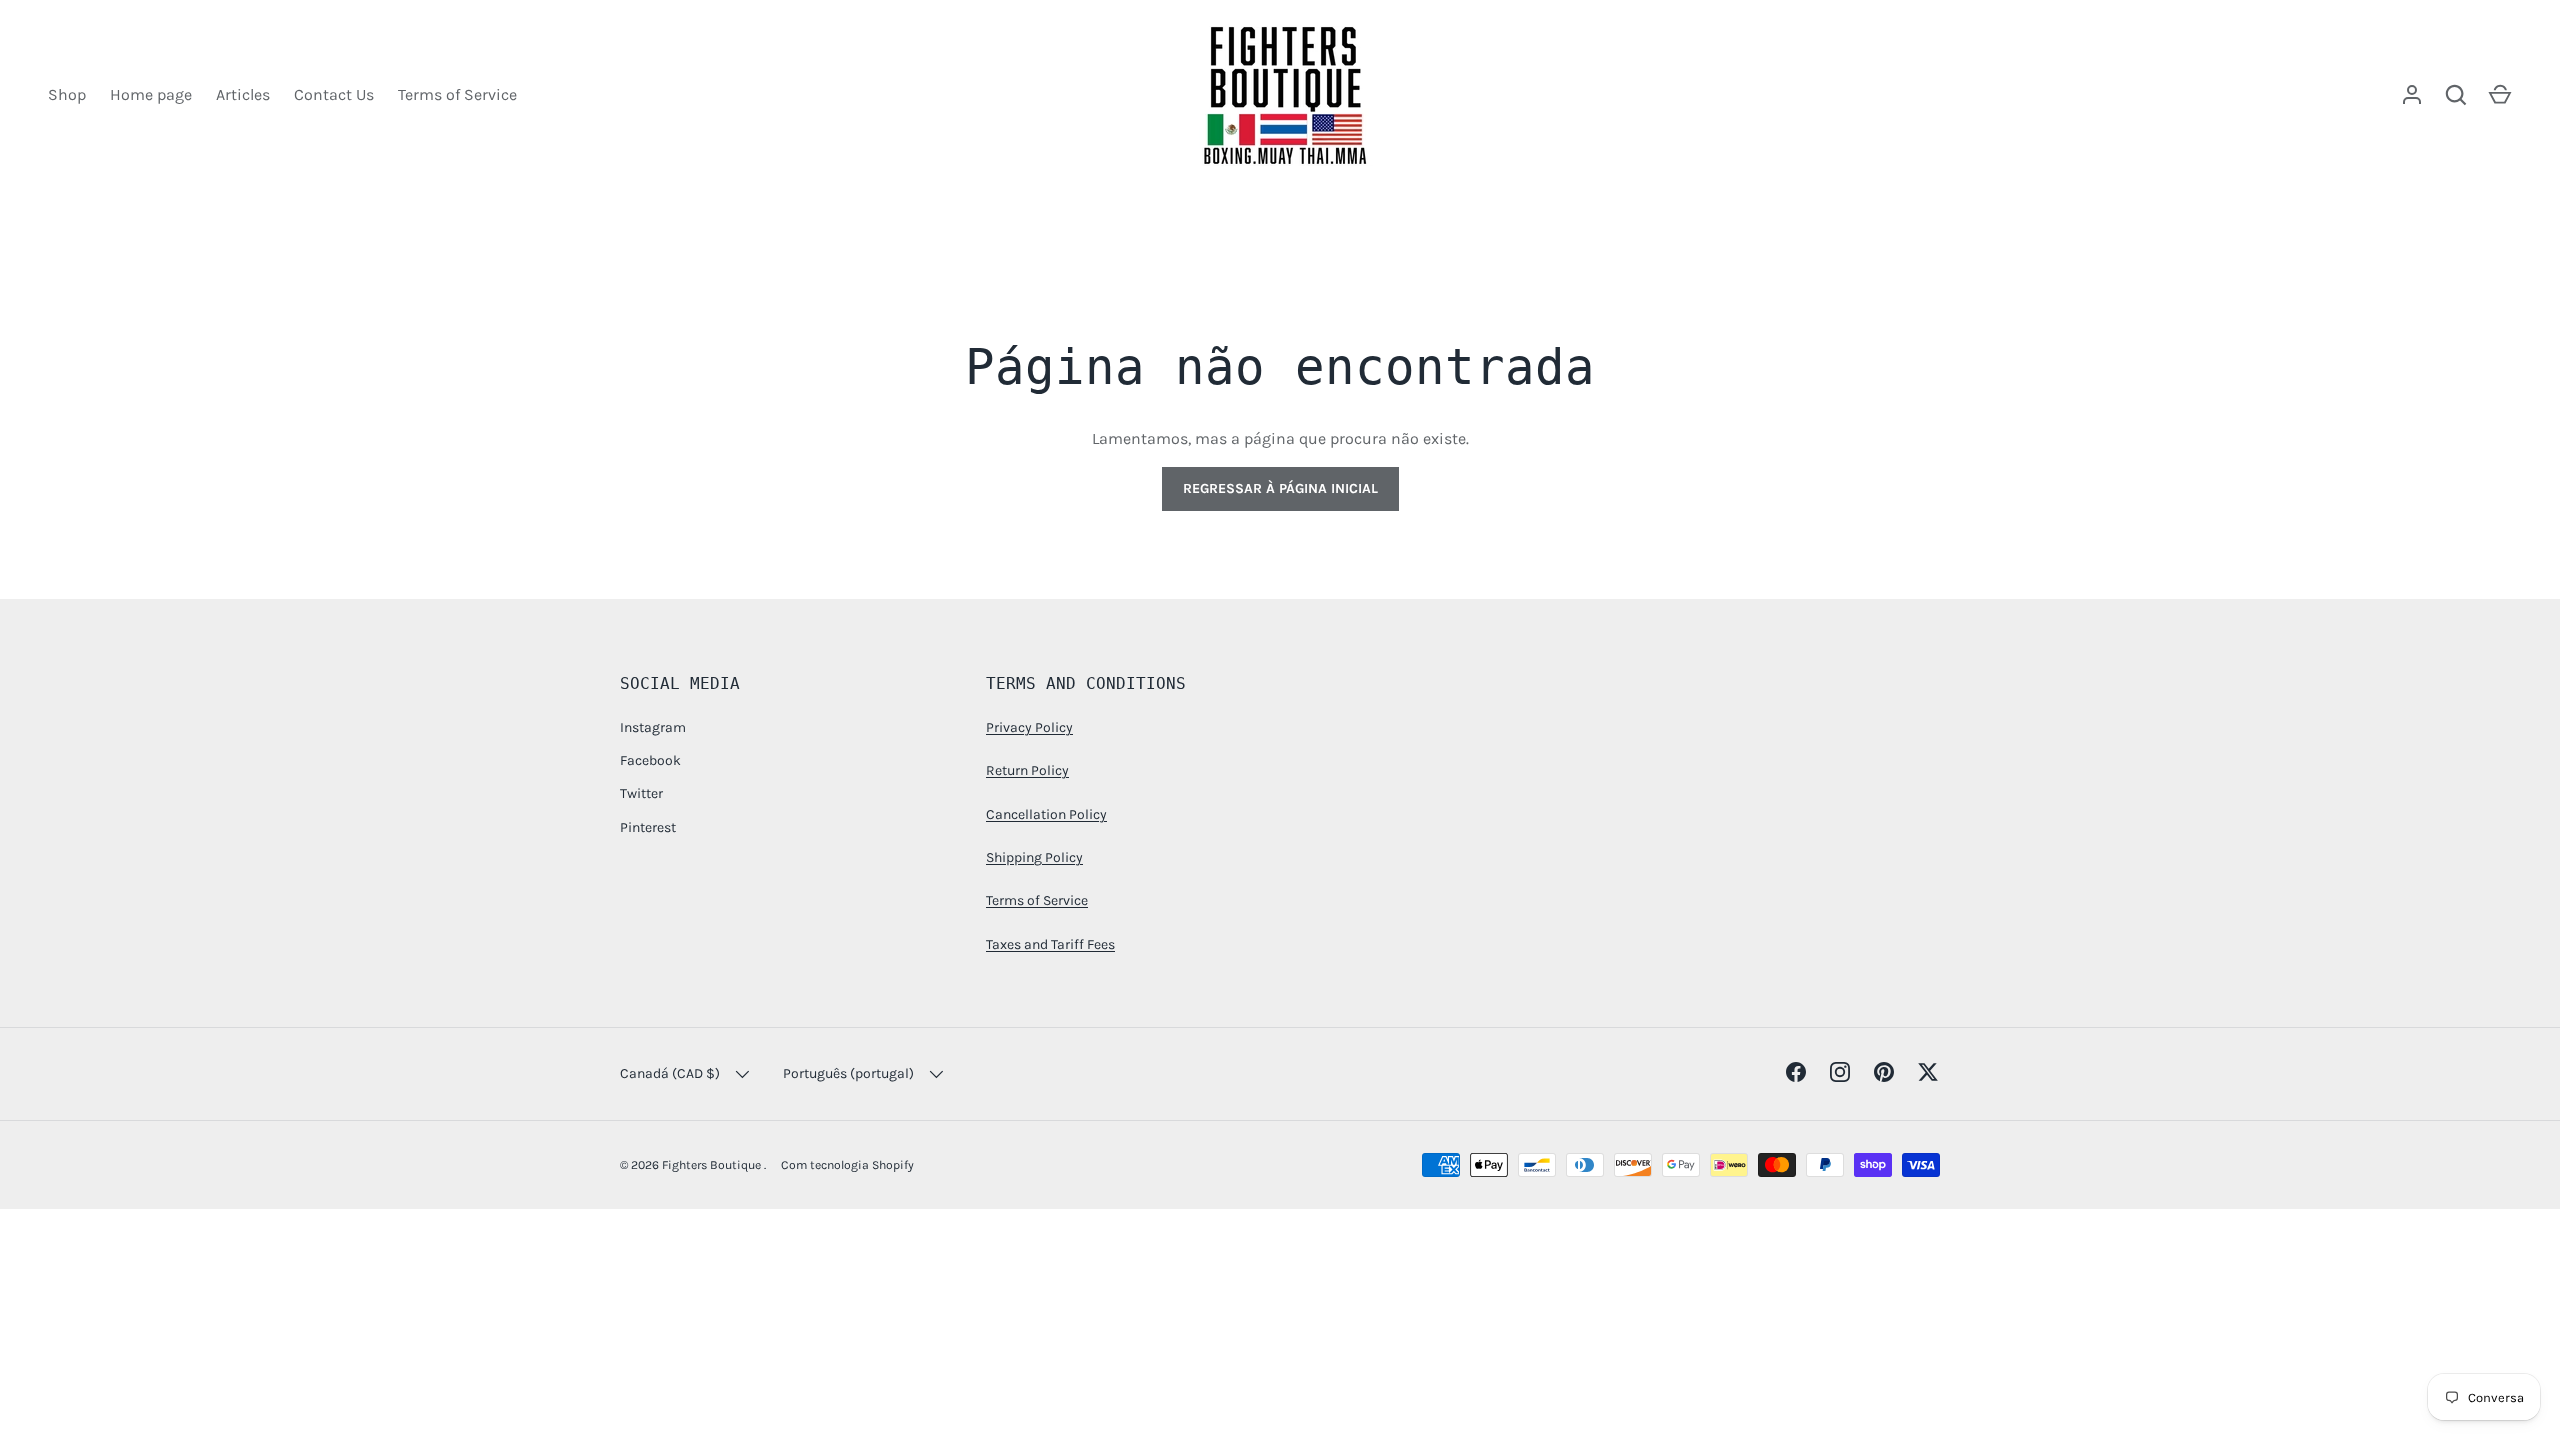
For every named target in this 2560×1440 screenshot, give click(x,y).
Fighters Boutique (713, 1165)
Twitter (641, 793)
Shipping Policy (1034, 857)
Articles (243, 94)
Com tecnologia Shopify (847, 1165)
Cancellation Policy (1046, 814)
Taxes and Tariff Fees (1050, 944)
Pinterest (648, 827)
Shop (67, 94)
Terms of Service (457, 94)
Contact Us (334, 94)
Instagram (653, 727)
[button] (2500, 95)
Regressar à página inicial (1280, 488)
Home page (151, 94)
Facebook (650, 760)
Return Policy (1027, 770)
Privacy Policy (1029, 727)
